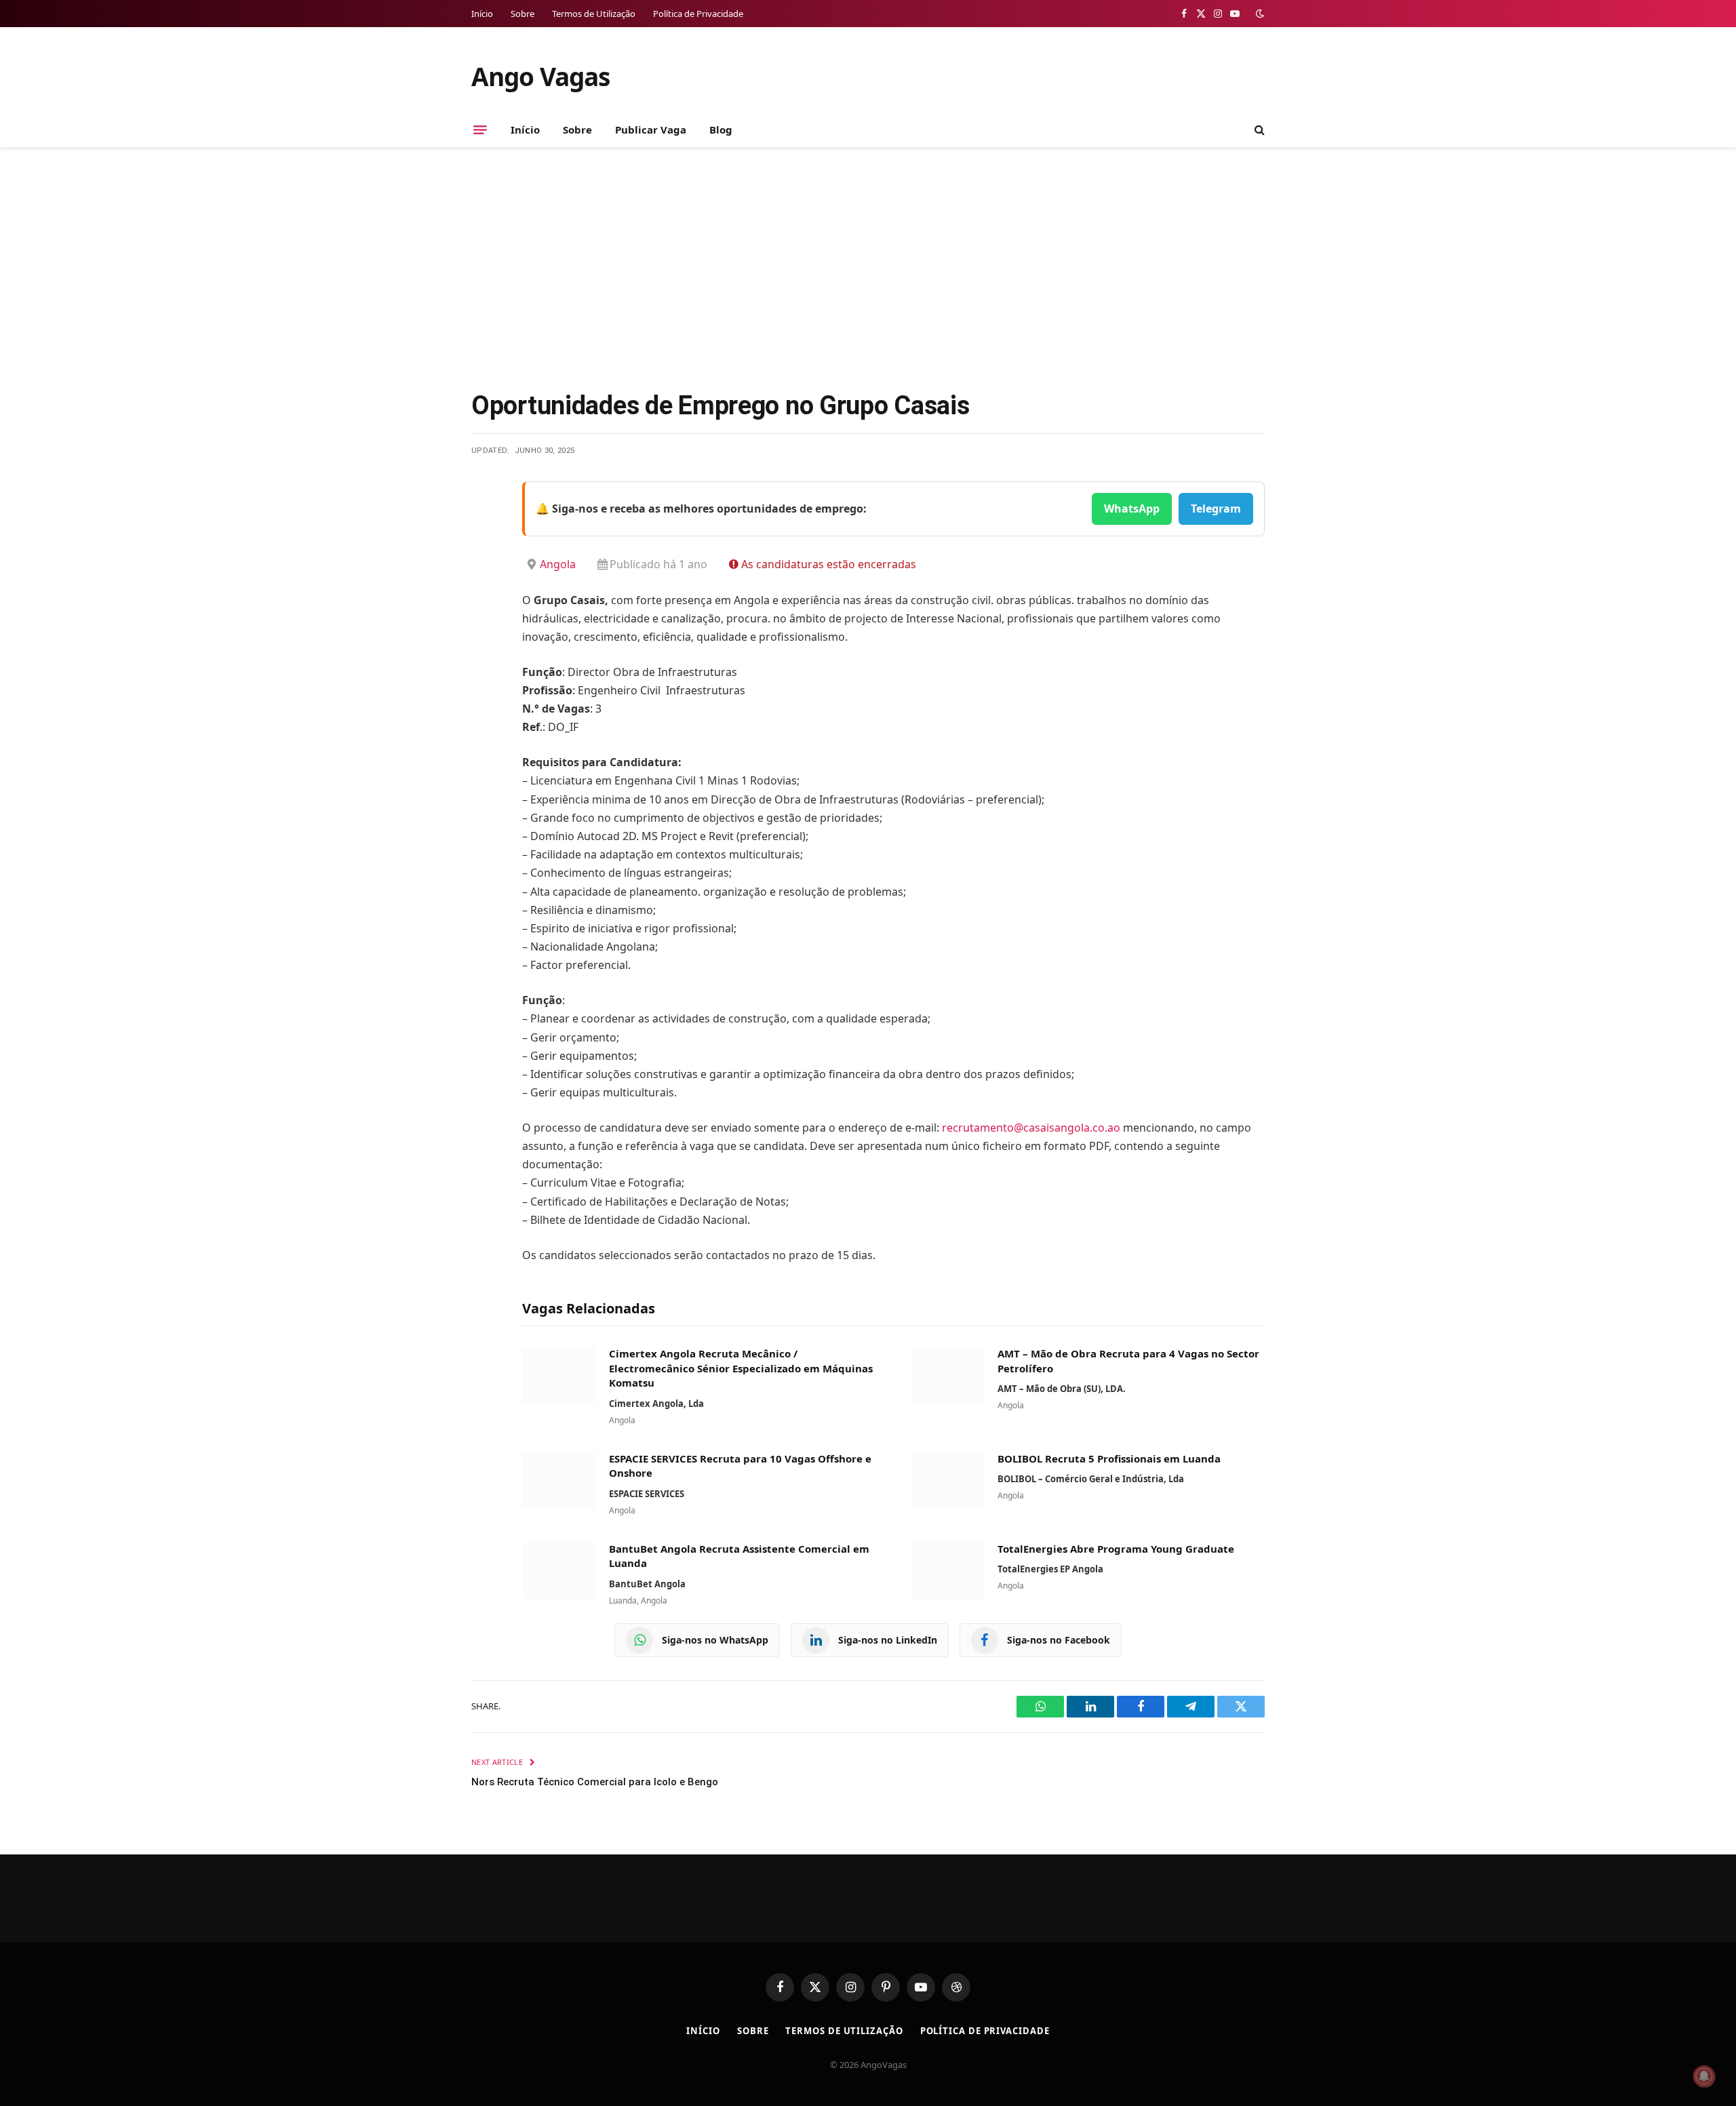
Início (482, 14)
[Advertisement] (868, 266)
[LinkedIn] (485, 595)
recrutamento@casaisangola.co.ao (1031, 1128)
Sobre (522, 14)
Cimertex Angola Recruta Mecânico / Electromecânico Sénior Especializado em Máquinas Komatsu (741, 1368)
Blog (721, 130)
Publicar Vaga (651, 130)
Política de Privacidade (698, 14)
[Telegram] (485, 630)
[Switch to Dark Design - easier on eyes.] (1259, 14)
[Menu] (480, 130)
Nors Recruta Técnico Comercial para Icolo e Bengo (595, 1782)
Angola (558, 564)
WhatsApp (1132, 509)
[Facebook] (485, 526)
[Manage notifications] (1704, 2076)
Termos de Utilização (594, 14)
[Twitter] (485, 561)
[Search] (1258, 130)
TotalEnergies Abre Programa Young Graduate (1116, 1549)
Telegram (1216, 509)
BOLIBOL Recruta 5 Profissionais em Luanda (1109, 1458)
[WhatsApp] (485, 664)
